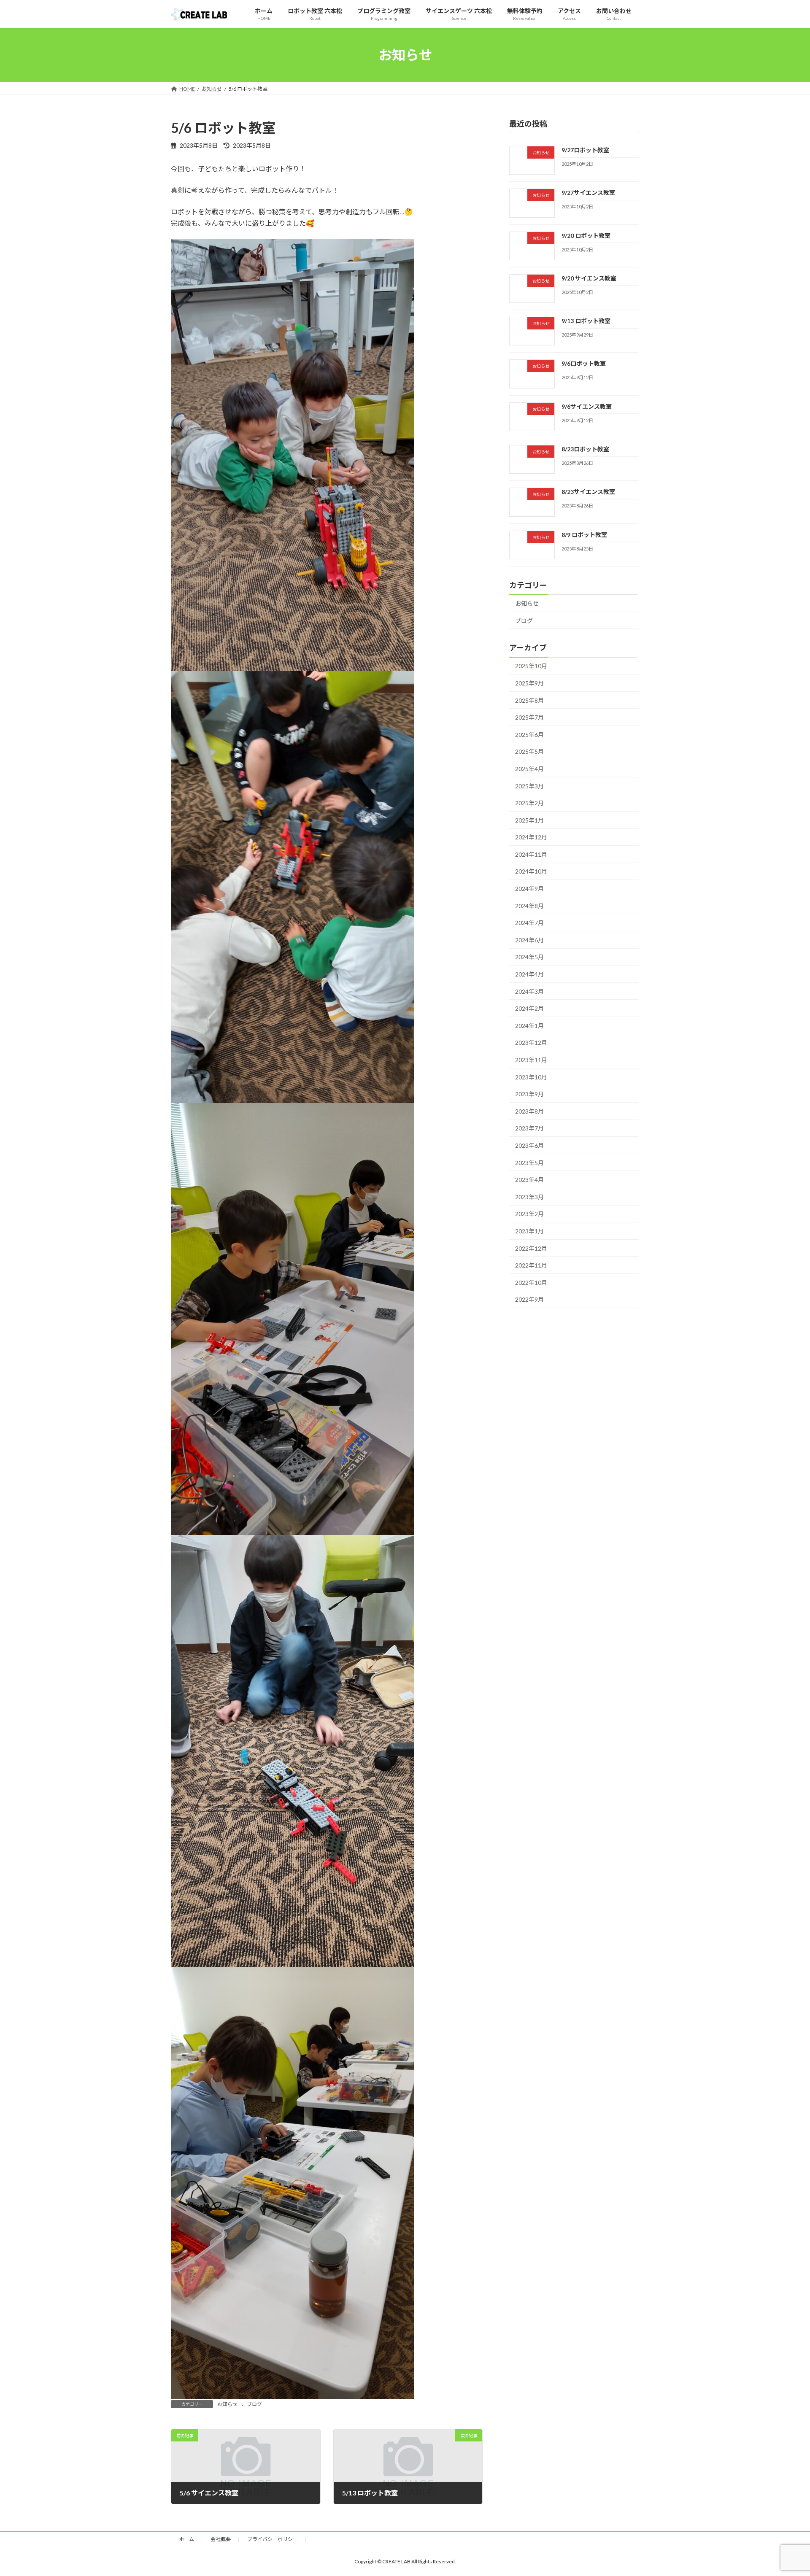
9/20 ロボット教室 (586, 236)
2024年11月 (531, 854)
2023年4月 (529, 1180)
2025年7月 (529, 717)
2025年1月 (529, 820)
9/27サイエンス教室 (588, 193)
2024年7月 (529, 923)
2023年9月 (529, 1094)
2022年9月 (529, 1299)
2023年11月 (531, 1060)
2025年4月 (529, 769)
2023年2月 (529, 1214)
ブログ (254, 2404)
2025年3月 (529, 786)
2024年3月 (529, 991)
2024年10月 (531, 871)
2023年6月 (529, 1145)
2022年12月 (531, 1248)
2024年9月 (529, 889)
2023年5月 (529, 1163)
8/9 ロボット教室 (584, 535)
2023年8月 (529, 1111)
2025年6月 (529, 735)
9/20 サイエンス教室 (589, 278)
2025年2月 (529, 803)
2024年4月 (529, 974)
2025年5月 (529, 751)
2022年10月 (531, 1283)
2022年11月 (531, 1265)
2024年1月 (529, 1026)
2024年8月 (529, 906)
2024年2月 (529, 1008)
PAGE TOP (784, 2491)
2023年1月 (529, 1231)
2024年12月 (531, 837)
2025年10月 (531, 666)
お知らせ (227, 2404)
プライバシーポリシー (273, 2539)
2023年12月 (531, 1043)
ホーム (186, 2539)
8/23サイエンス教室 (588, 492)
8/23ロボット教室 (585, 449)
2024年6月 (529, 940)
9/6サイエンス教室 (587, 406)
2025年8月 (529, 700)
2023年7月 (529, 1128)
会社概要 (221, 2539)
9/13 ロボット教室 (586, 321)
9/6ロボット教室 (584, 363)
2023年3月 (529, 1197)
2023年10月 (531, 1077)
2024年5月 (529, 957)
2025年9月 (529, 683)
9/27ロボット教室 (585, 150)
